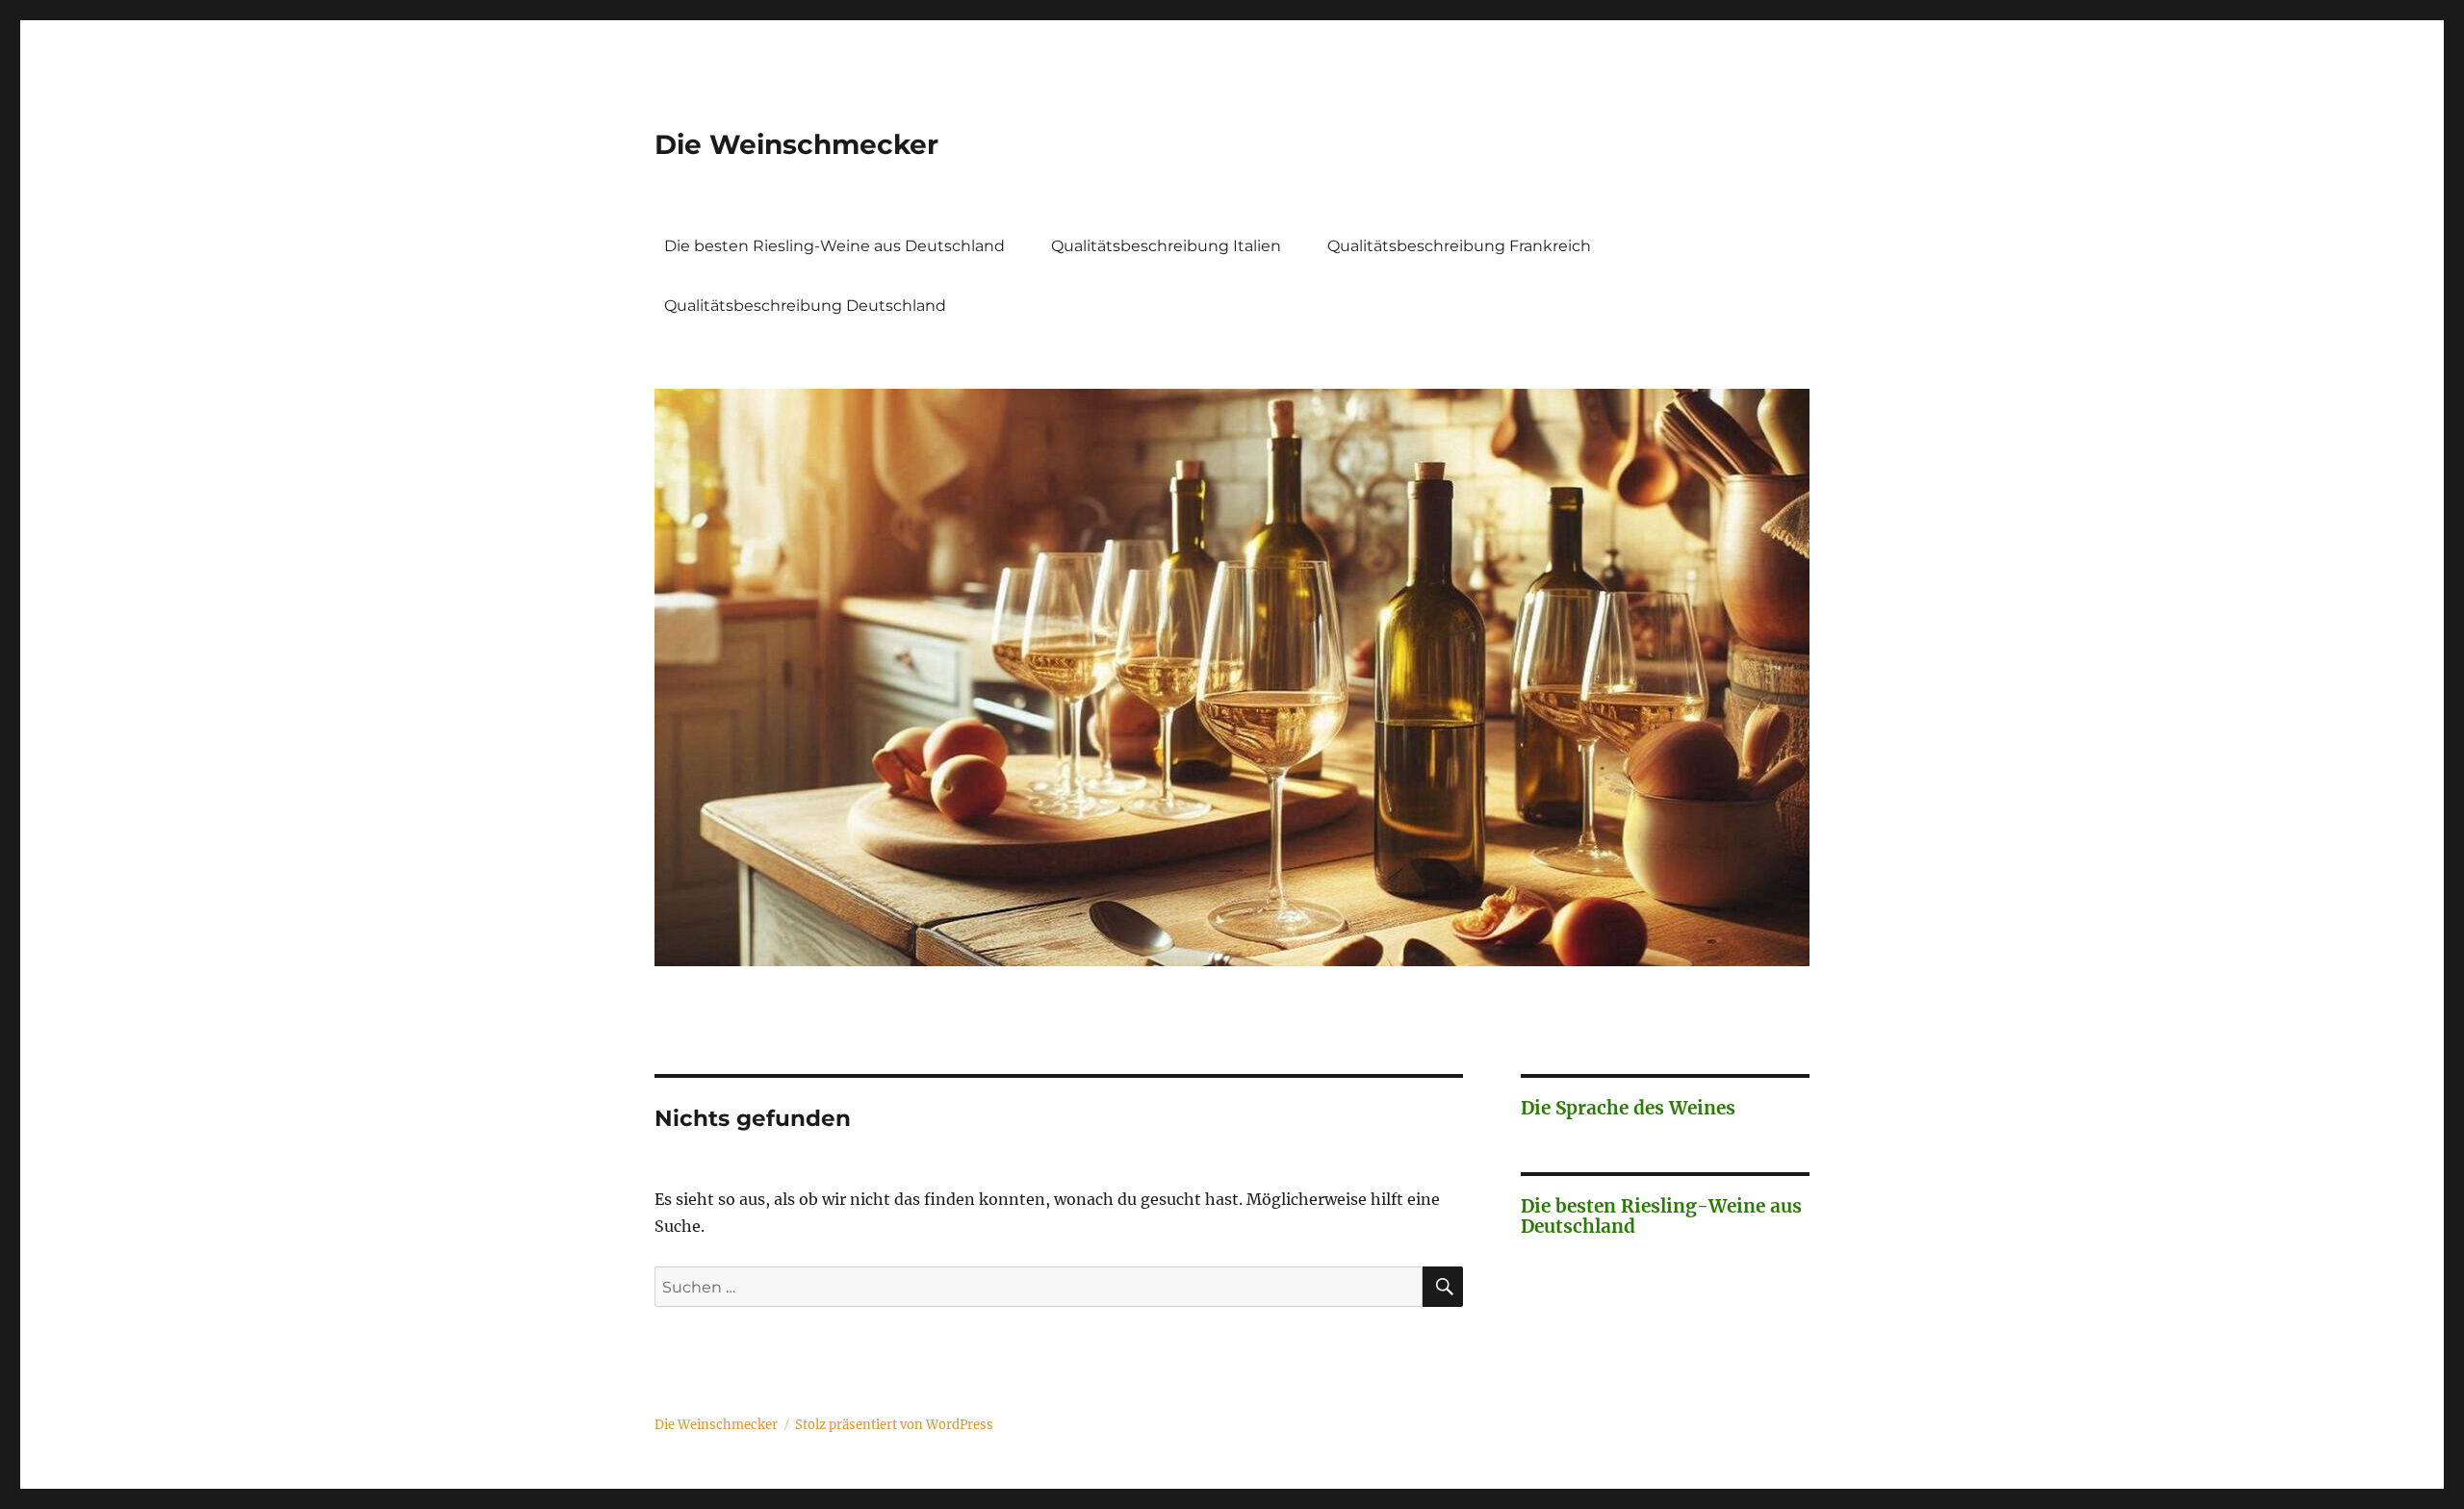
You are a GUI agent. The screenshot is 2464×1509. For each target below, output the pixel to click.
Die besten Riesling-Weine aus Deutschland (834, 246)
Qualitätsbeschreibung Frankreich (1459, 246)
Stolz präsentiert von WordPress (894, 1425)
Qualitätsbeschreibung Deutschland (805, 306)
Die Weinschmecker (796, 144)
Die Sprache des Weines (1628, 1108)
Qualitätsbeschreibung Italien (1166, 246)
